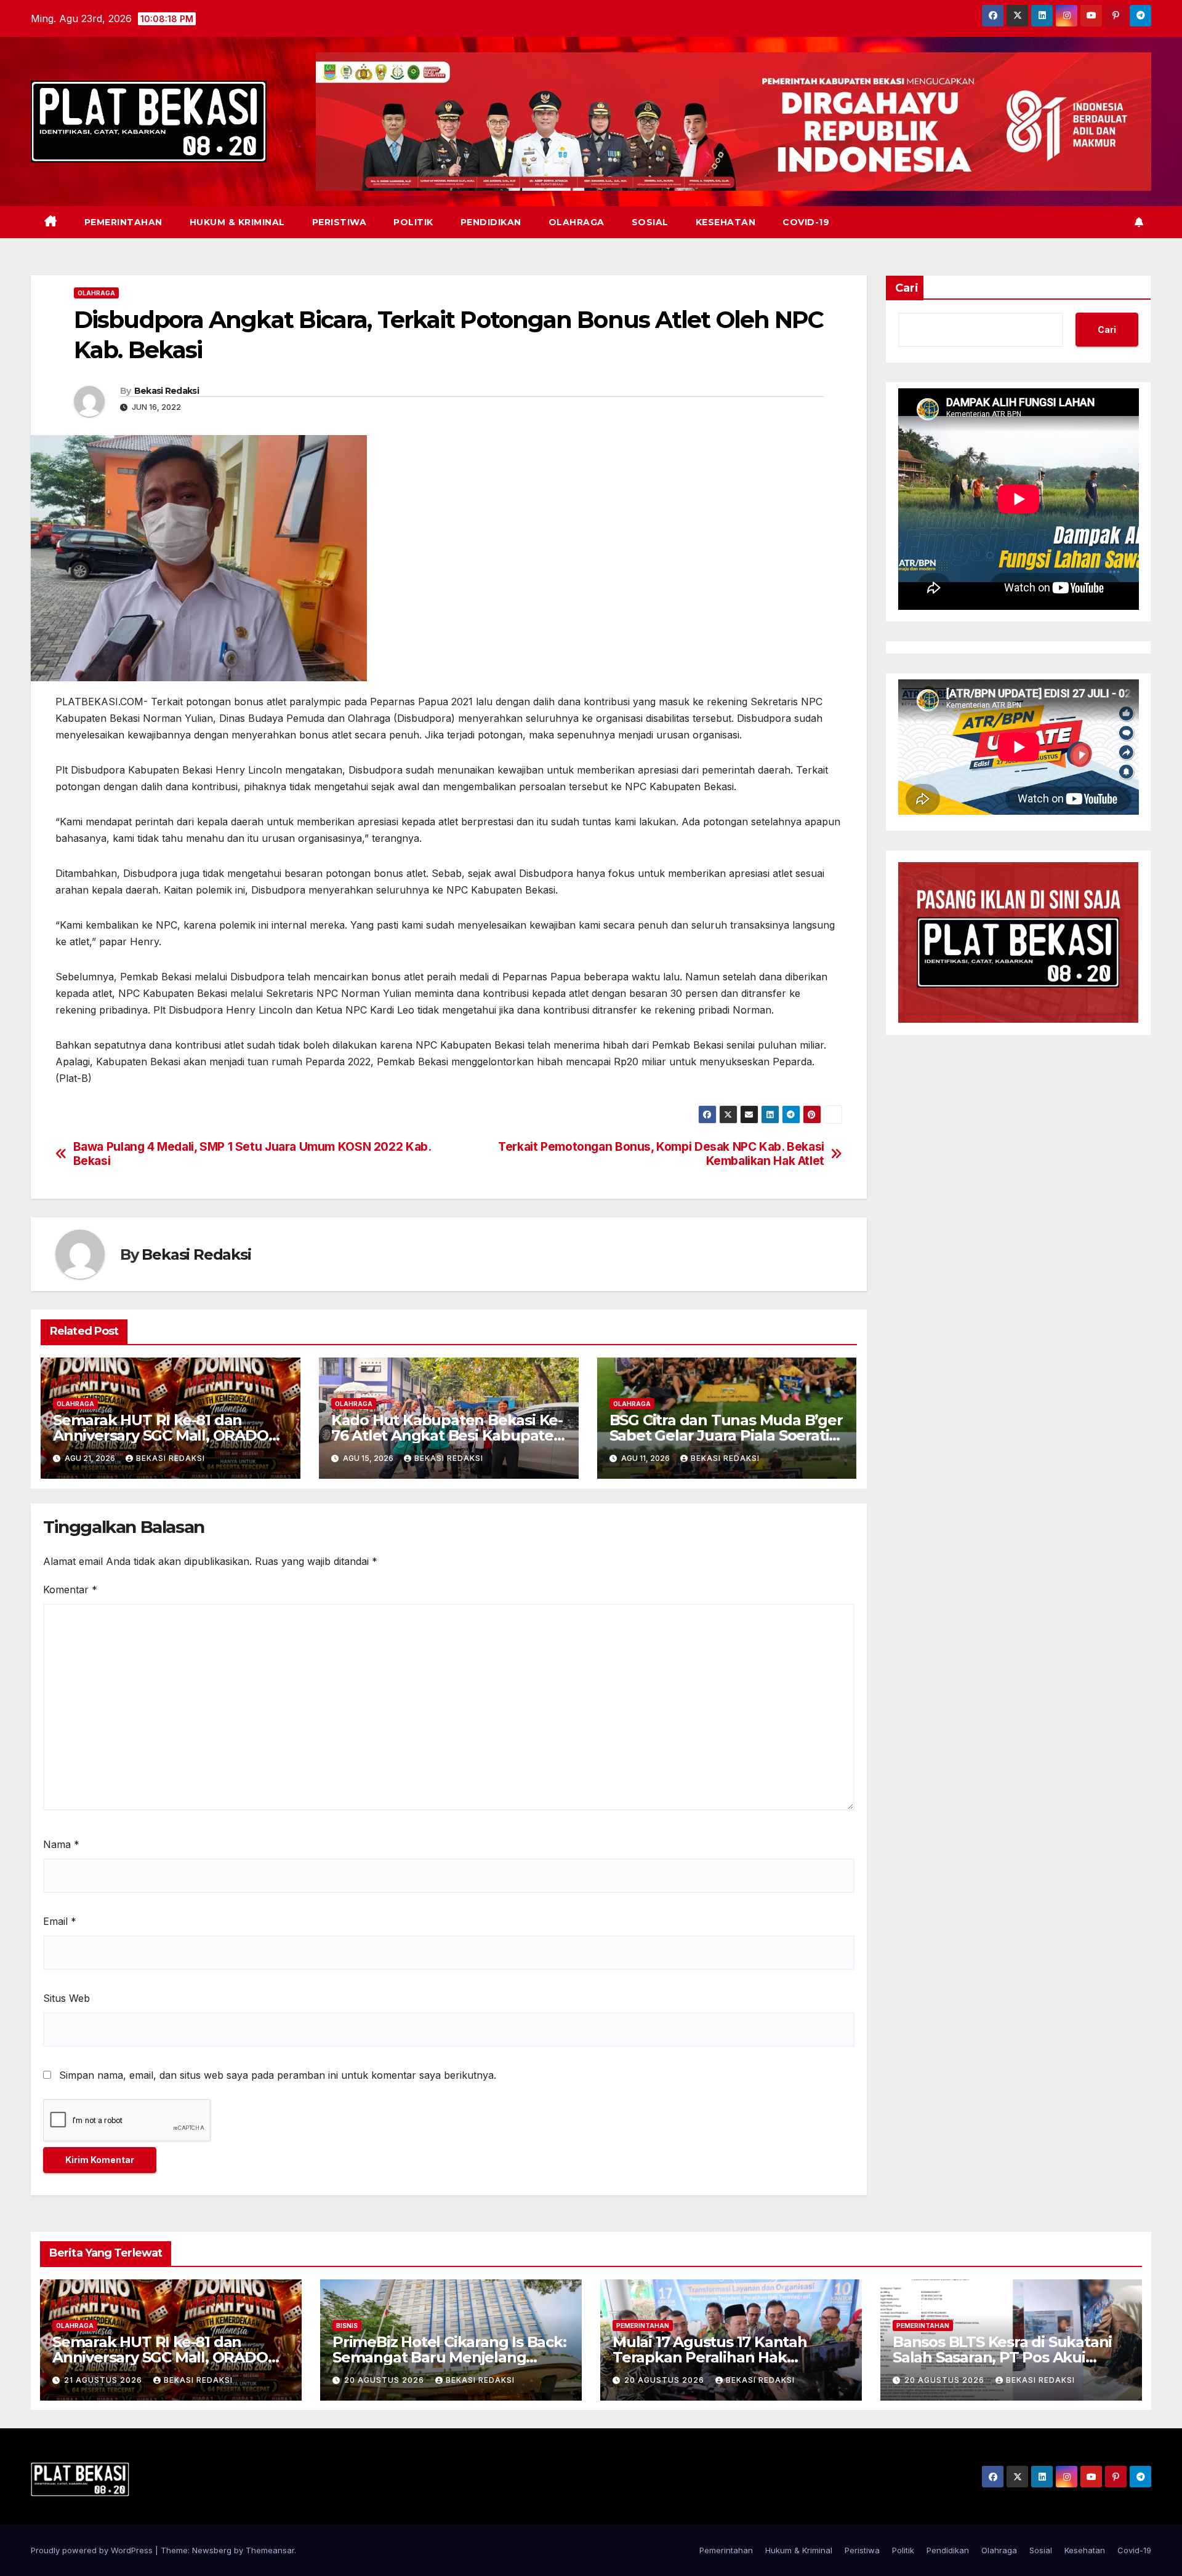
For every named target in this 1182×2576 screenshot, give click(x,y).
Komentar (70, 1590)
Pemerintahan (123, 222)
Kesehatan (726, 222)
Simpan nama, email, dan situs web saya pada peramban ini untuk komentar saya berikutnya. (278, 2075)
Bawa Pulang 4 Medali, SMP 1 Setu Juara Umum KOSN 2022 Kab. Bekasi (252, 1154)
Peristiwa (340, 222)
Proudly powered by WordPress (93, 2550)
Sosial (650, 222)
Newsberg (212, 2550)
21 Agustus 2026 (104, 2380)
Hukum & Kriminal (237, 222)
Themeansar (270, 2550)
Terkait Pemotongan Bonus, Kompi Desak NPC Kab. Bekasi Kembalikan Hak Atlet (661, 1154)
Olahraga (577, 222)
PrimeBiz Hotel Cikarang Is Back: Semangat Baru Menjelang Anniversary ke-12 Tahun (449, 2357)
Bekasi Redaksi (167, 391)
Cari (907, 288)
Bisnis (347, 2326)
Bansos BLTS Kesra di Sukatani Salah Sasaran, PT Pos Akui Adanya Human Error (1002, 2357)
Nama (61, 1844)
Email (60, 1921)
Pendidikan (491, 222)
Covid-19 (806, 222)
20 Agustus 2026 (385, 2380)
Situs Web (66, 1998)
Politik (413, 222)
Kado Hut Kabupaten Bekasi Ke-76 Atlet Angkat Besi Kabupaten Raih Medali (447, 1435)
